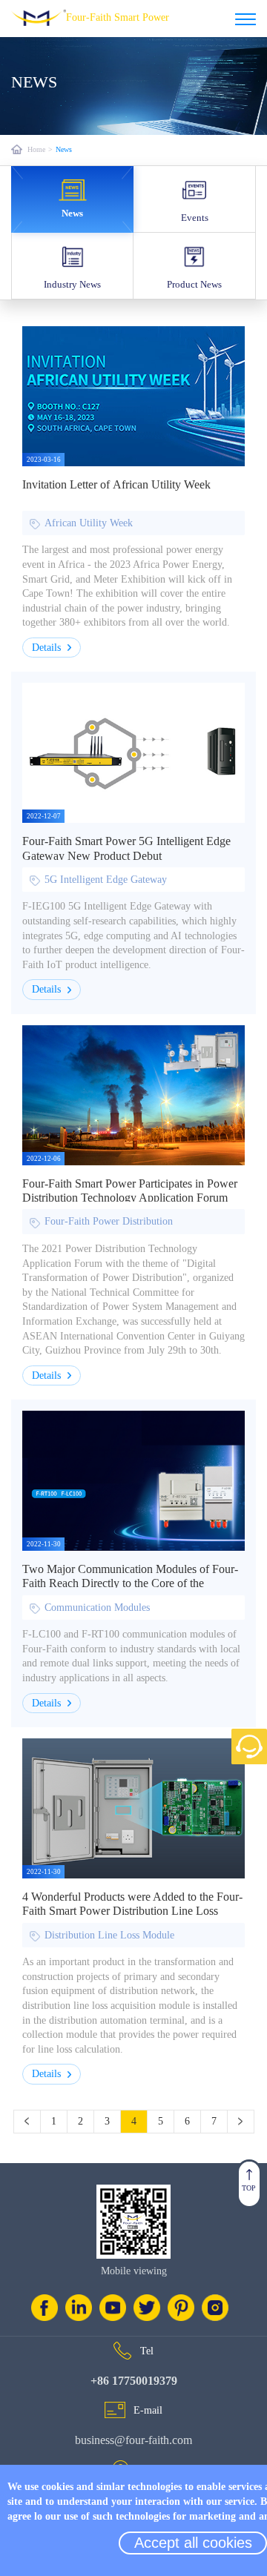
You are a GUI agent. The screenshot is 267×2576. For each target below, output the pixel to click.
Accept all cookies (193, 2543)
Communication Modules (97, 1607)
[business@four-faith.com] (115, 2410)
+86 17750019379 (134, 2381)
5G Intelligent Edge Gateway (106, 880)
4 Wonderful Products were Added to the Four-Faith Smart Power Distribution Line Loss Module (132, 1911)
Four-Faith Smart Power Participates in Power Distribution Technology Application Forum (130, 1191)
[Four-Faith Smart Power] (245, 19)
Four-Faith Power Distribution (109, 1221)
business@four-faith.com (133, 2440)
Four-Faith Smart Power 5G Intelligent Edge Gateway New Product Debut (126, 848)
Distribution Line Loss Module (109, 1935)
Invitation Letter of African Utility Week (116, 484)
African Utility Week (89, 523)
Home (36, 149)
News (64, 149)
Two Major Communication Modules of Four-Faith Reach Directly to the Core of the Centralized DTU (130, 1583)
